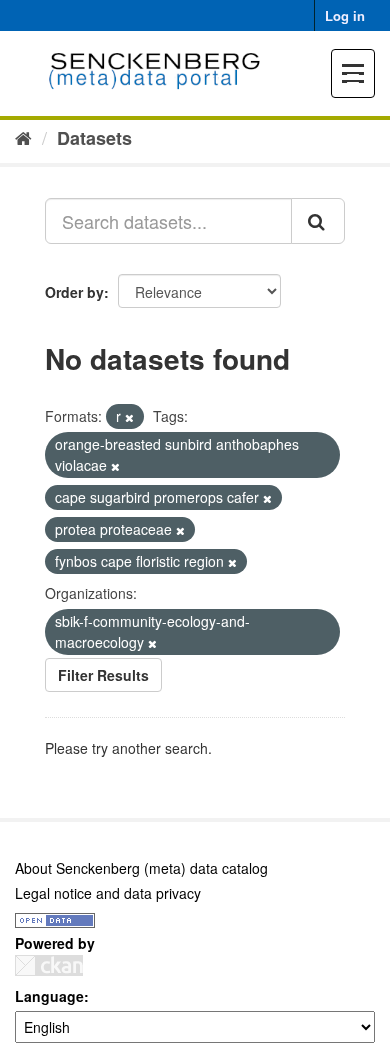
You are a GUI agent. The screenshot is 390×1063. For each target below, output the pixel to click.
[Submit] (318, 221)
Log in (345, 15)
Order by (74, 292)
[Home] (23, 137)
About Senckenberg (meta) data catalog (141, 868)
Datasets (94, 138)
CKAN (49, 965)
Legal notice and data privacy (108, 893)
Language (49, 996)
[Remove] (129, 417)
